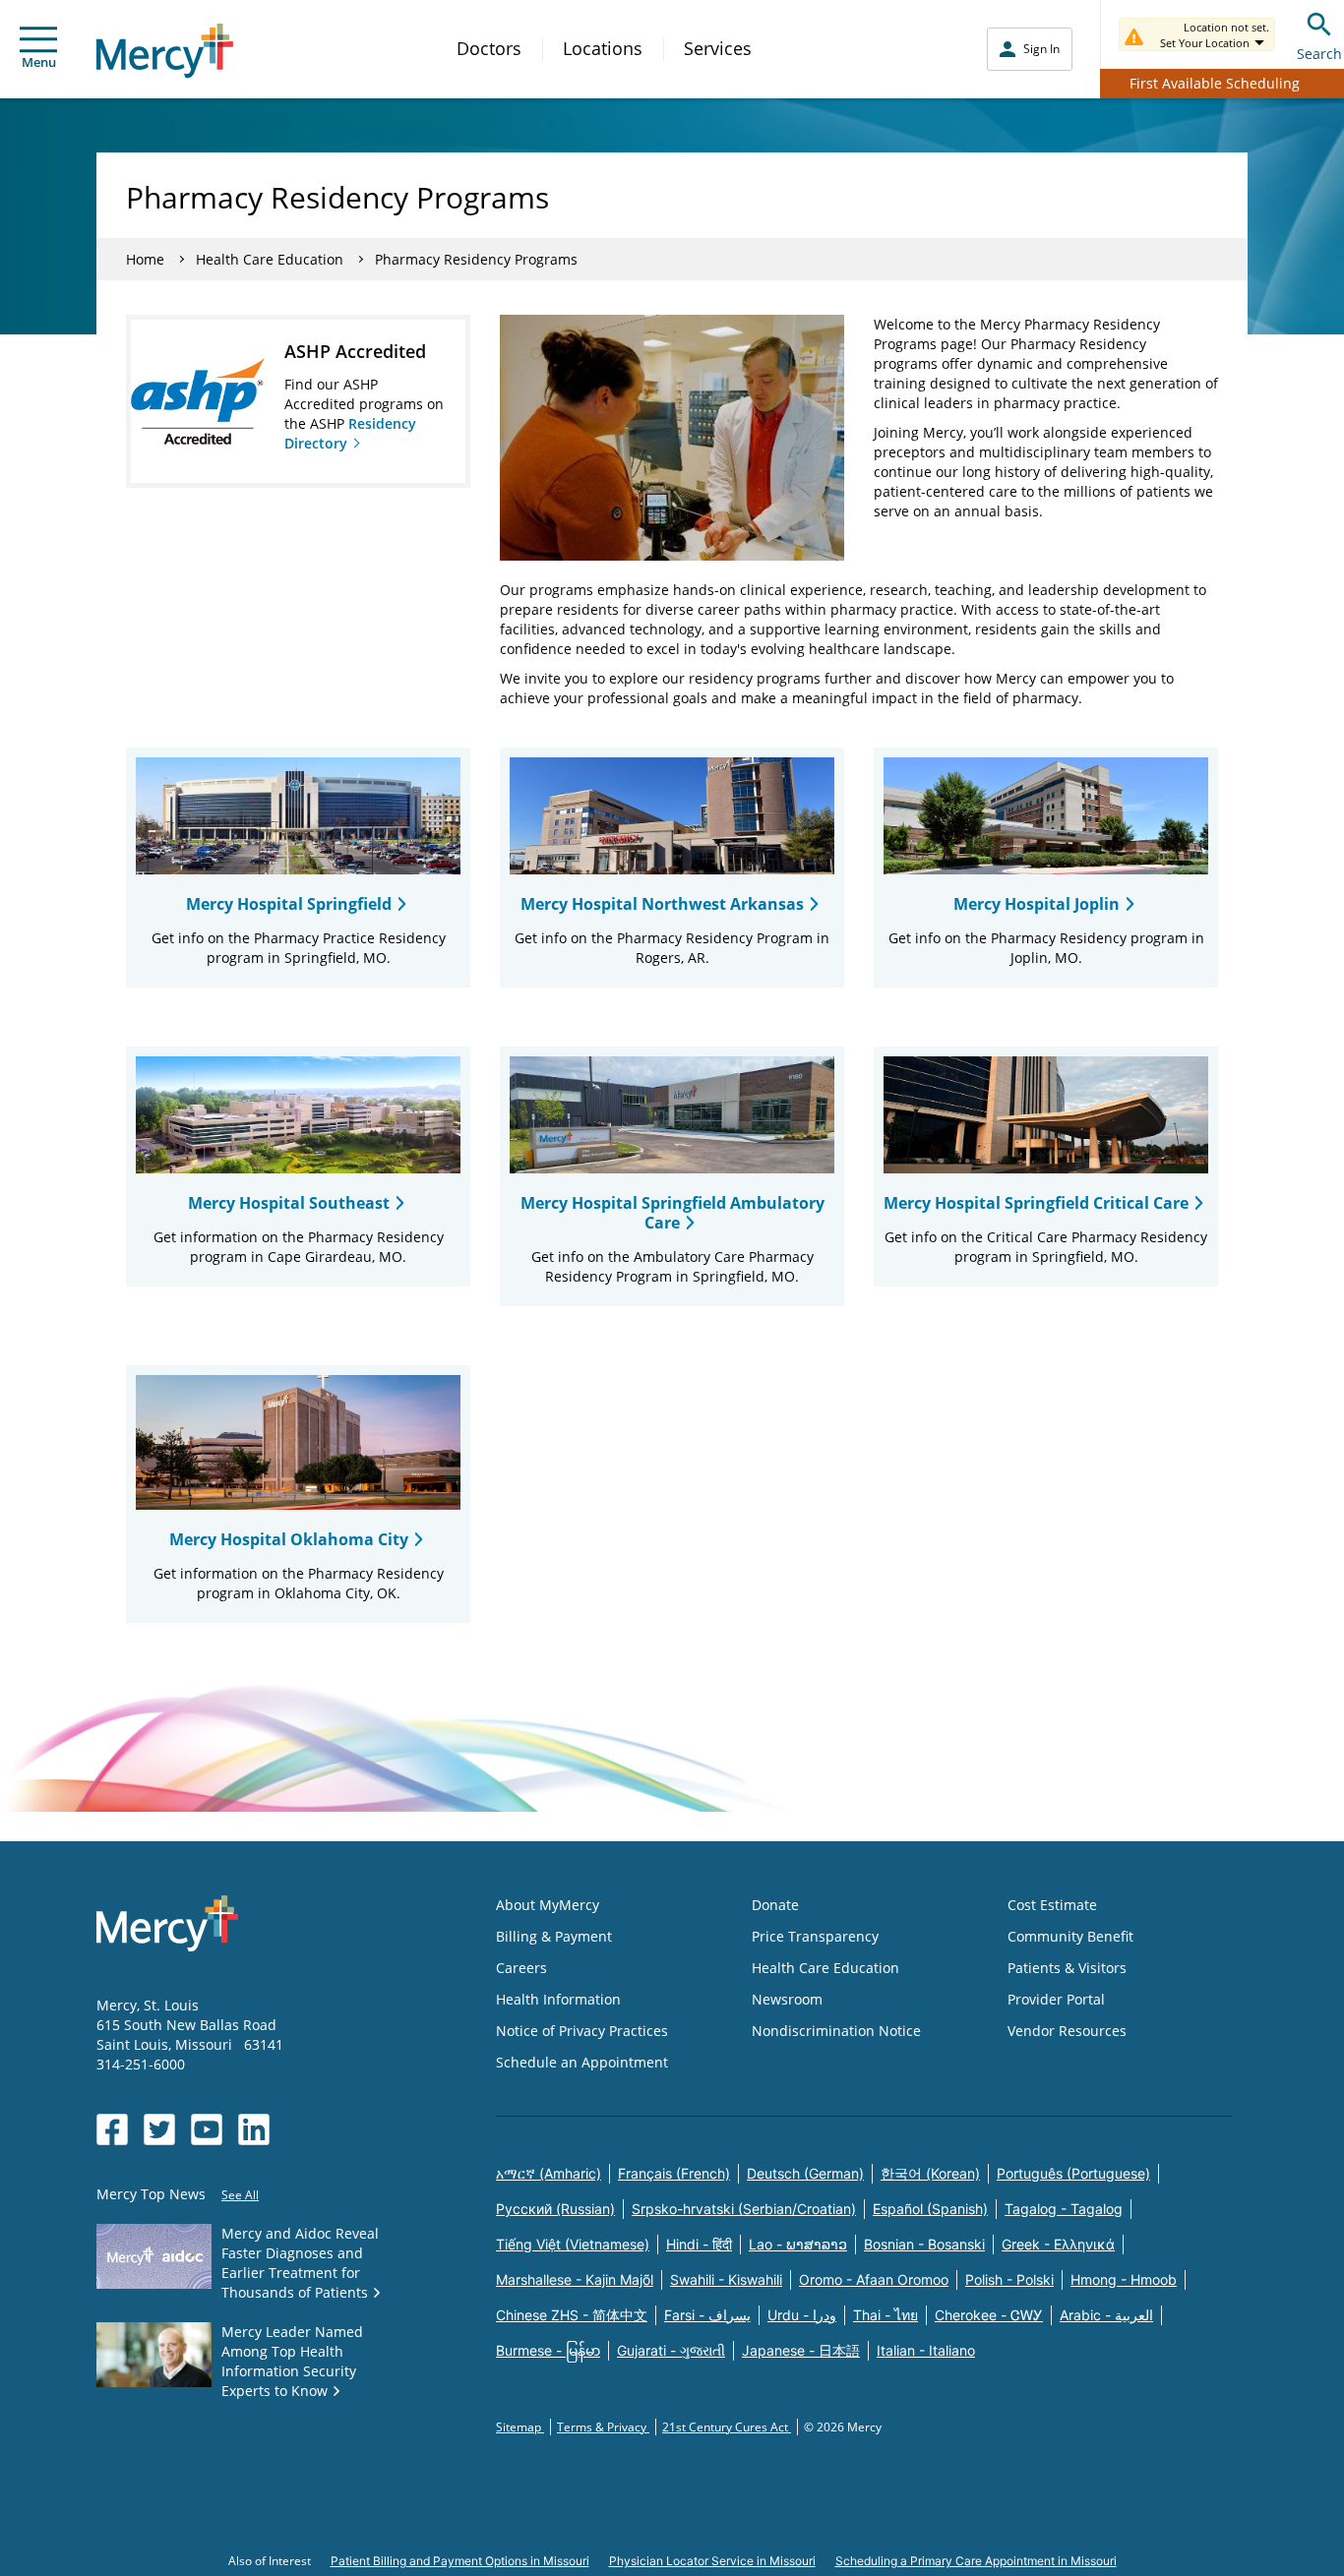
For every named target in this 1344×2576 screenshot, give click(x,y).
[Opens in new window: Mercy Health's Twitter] (159, 2129)
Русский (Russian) (555, 2209)
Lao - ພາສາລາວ (798, 2244)
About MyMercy (548, 1905)
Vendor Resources (1067, 2031)
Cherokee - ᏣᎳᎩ (989, 2315)
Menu (39, 62)
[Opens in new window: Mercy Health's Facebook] (112, 2129)
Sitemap (520, 2427)
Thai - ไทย (886, 2315)
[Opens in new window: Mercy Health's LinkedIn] (254, 2129)
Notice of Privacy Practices (582, 2031)
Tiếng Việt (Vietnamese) (573, 2244)
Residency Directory (350, 433)
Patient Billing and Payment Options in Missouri (460, 2561)
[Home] (165, 51)
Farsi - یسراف (707, 2315)
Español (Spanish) (930, 2209)
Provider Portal (1056, 1999)
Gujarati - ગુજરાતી (671, 2350)
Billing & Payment (554, 1936)
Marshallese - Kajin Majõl (575, 2279)
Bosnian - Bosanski (924, 2244)
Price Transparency (815, 1936)
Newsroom (787, 1999)
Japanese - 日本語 (801, 2350)
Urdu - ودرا (802, 2315)
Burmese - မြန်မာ (548, 2350)
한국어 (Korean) (930, 2173)
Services (718, 48)
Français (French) (674, 2173)
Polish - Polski (1009, 2279)
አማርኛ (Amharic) (549, 2173)
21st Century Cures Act (727, 2427)
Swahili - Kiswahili (726, 2279)
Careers (521, 1968)
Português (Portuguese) (1073, 2173)
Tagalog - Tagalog (1064, 2209)
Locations (603, 48)
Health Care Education (270, 259)
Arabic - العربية (1106, 2315)
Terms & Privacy (603, 2427)
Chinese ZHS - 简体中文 (572, 2315)
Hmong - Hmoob (1124, 2279)
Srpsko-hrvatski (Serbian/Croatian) (744, 2209)
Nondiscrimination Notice (836, 2031)
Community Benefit (1070, 1936)
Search (1319, 54)
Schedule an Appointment (582, 2062)
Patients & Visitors (1067, 1968)
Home (145, 259)
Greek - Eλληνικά (1058, 2244)
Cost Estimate (1052, 1905)
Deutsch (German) (805, 2173)
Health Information (558, 1999)
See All (240, 2195)
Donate (775, 1905)
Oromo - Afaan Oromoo (874, 2279)
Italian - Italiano (926, 2350)
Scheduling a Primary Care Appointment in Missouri (976, 2561)
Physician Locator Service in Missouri (712, 2561)
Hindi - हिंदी (699, 2244)
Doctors (489, 48)
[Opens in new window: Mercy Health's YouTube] (207, 2129)
